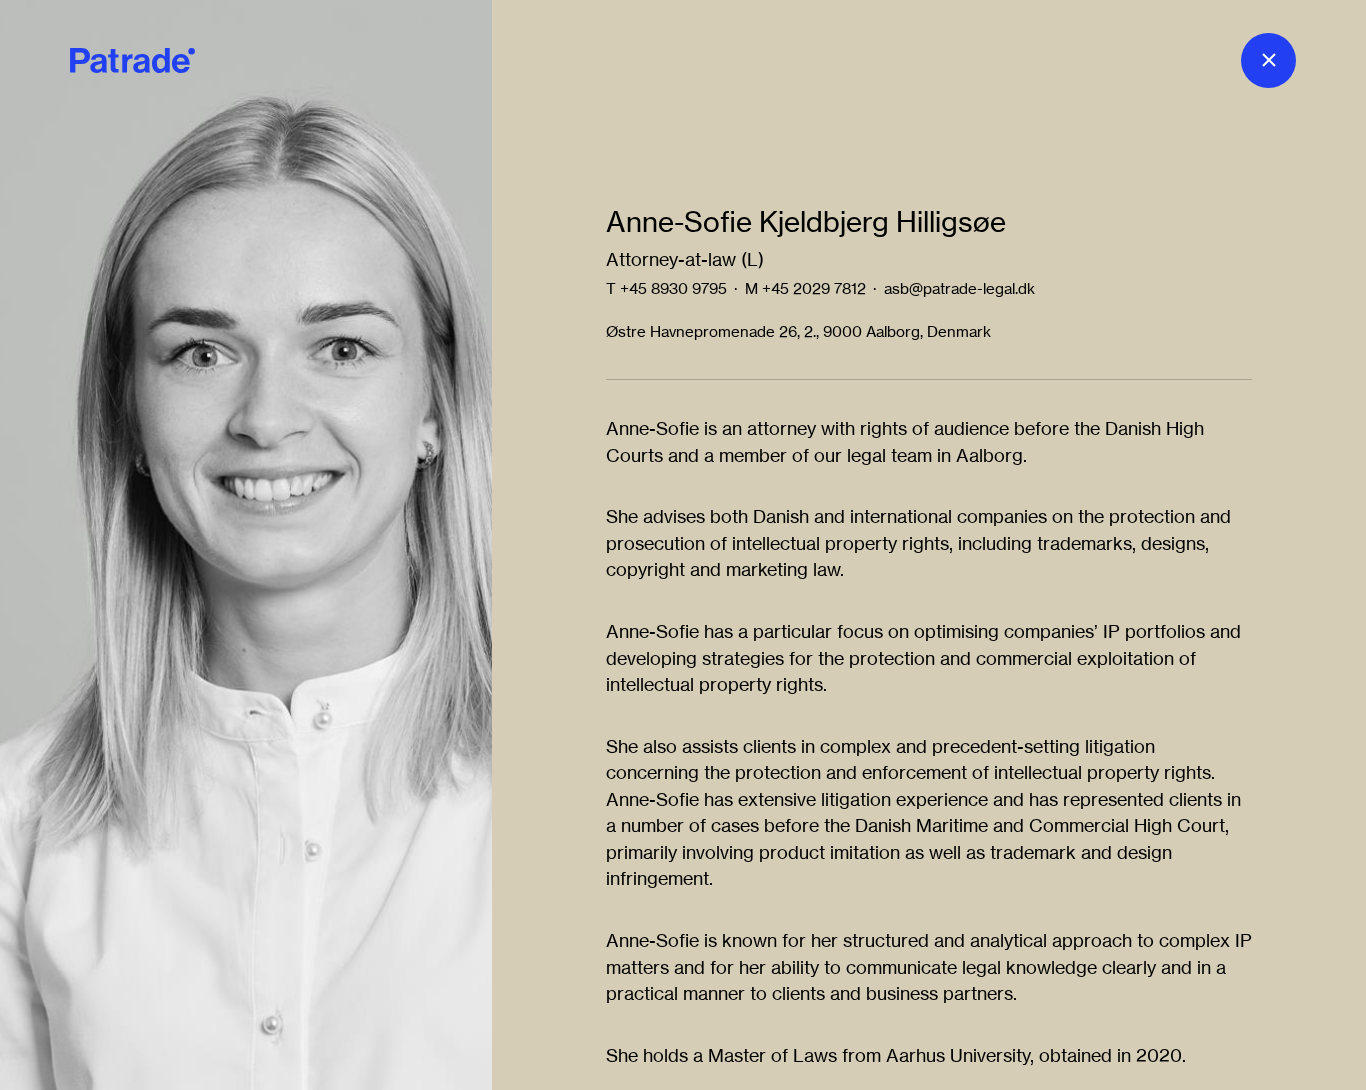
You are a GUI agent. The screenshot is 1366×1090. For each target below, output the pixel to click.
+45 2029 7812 (814, 288)
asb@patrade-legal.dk (959, 288)
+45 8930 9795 (673, 288)
